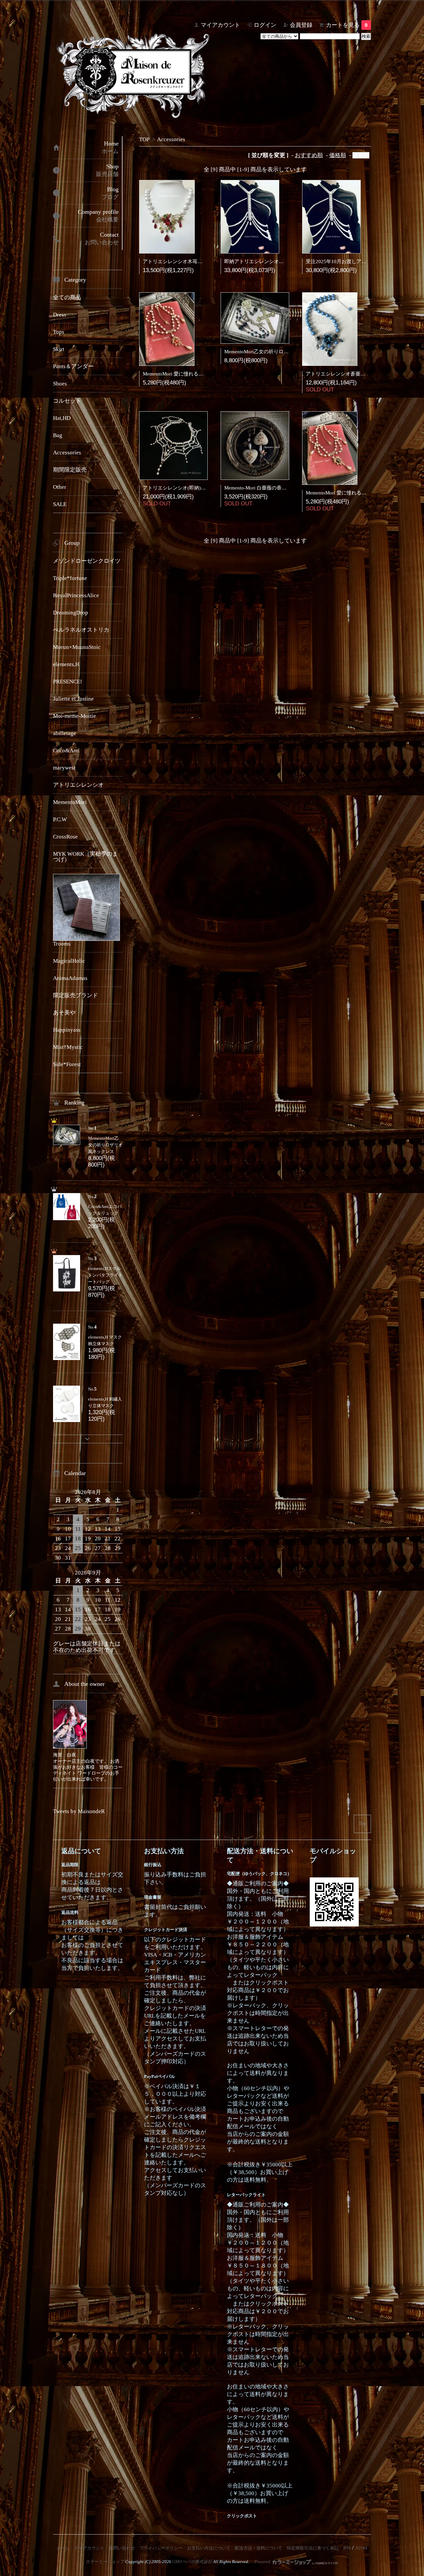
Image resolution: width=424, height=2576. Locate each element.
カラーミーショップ (105, 2562)
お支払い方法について (209, 2548)
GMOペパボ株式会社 (192, 2562)
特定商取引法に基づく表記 (313, 2548)
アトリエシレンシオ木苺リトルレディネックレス (197, 261)
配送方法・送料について (259, 2548)
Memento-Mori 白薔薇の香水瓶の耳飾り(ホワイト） (281, 488)
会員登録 (301, 25)
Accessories (171, 139)
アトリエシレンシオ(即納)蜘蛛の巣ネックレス (194, 488)
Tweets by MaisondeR (79, 1811)
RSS (347, 2548)
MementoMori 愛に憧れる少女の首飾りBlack (354, 493)
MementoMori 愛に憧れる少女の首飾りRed (190, 374)
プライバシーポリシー (161, 2548)
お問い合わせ (122, 2548)
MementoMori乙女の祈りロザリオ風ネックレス (276, 352)
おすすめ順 (309, 155)
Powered (263, 2562)
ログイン (265, 25)
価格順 (338, 155)
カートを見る (347, 25)
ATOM (361, 2548)
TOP (144, 139)
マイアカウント (220, 25)
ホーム (63, 2548)
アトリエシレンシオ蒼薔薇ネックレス (348, 374)
